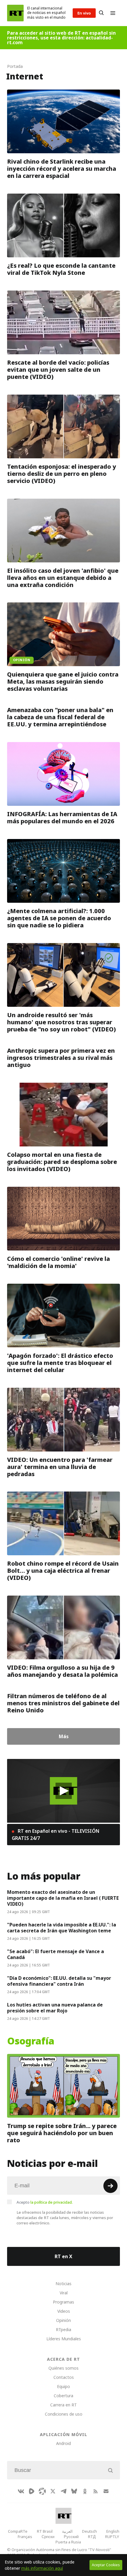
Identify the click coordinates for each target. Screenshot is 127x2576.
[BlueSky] (74, 2491)
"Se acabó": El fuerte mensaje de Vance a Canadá (56, 1954)
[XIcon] (53, 2491)
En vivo (84, 13)
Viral (64, 2293)
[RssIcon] (95, 2491)
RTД (92, 2537)
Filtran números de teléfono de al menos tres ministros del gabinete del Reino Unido (63, 1703)
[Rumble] (32, 2491)
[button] (64, 1791)
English (113, 2531)
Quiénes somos (63, 2368)
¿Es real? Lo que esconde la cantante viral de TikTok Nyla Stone (61, 269)
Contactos (64, 2377)
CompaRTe (18, 2531)
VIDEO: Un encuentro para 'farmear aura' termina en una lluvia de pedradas (60, 1467)
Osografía (31, 2041)
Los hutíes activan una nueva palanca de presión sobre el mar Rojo (55, 2008)
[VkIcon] (21, 2491)
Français (25, 2537)
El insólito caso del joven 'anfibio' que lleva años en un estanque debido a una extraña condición (63, 578)
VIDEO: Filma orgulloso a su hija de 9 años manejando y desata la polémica (62, 1671)
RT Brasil (45, 2531)
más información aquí (42, 2568)
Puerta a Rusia (68, 2542)
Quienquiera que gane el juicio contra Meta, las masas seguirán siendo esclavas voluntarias (63, 682)
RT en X (63, 2256)
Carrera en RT (63, 2405)
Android (63, 2443)
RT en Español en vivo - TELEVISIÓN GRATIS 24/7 (56, 1835)
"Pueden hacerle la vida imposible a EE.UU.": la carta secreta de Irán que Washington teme (62, 1928)
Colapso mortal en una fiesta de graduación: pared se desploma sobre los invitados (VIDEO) (62, 1162)
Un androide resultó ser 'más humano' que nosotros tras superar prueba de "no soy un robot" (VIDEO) (61, 1022)
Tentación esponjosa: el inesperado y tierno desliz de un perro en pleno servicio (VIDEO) (62, 474)
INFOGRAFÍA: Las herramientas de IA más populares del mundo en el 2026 (62, 818)
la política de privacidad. (52, 2202)
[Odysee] (42, 2491)
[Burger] (113, 13)
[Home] (15, 13)
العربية (67, 2531)
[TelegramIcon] (63, 2491)
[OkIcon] (85, 2491)
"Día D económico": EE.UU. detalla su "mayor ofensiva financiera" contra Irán (59, 1981)
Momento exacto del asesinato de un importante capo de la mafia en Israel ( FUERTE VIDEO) (63, 1898)
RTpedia (63, 2329)
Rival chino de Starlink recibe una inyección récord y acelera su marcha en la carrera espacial (62, 169)
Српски (48, 2537)
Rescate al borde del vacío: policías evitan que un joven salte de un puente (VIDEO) (58, 370)
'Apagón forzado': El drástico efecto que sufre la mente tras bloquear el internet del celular (60, 1363)
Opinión (63, 2320)
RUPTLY (112, 2537)
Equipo (63, 2386)
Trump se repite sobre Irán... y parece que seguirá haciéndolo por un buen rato (62, 2133)
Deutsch (89, 2531)
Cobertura (63, 2396)
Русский (71, 2537)
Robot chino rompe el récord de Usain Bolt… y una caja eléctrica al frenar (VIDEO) (63, 1571)
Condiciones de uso (64, 2414)
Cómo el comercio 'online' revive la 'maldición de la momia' (58, 1262)
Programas (63, 2302)
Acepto (45, 2202)
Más (64, 1736)
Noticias (63, 2284)
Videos (64, 2311)
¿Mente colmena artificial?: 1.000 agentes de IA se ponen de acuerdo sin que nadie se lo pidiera (59, 918)
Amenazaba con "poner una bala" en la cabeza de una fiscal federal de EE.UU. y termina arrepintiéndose (60, 717)
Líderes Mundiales (64, 2339)
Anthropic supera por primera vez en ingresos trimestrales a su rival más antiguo (61, 1058)
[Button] (101, 13)
